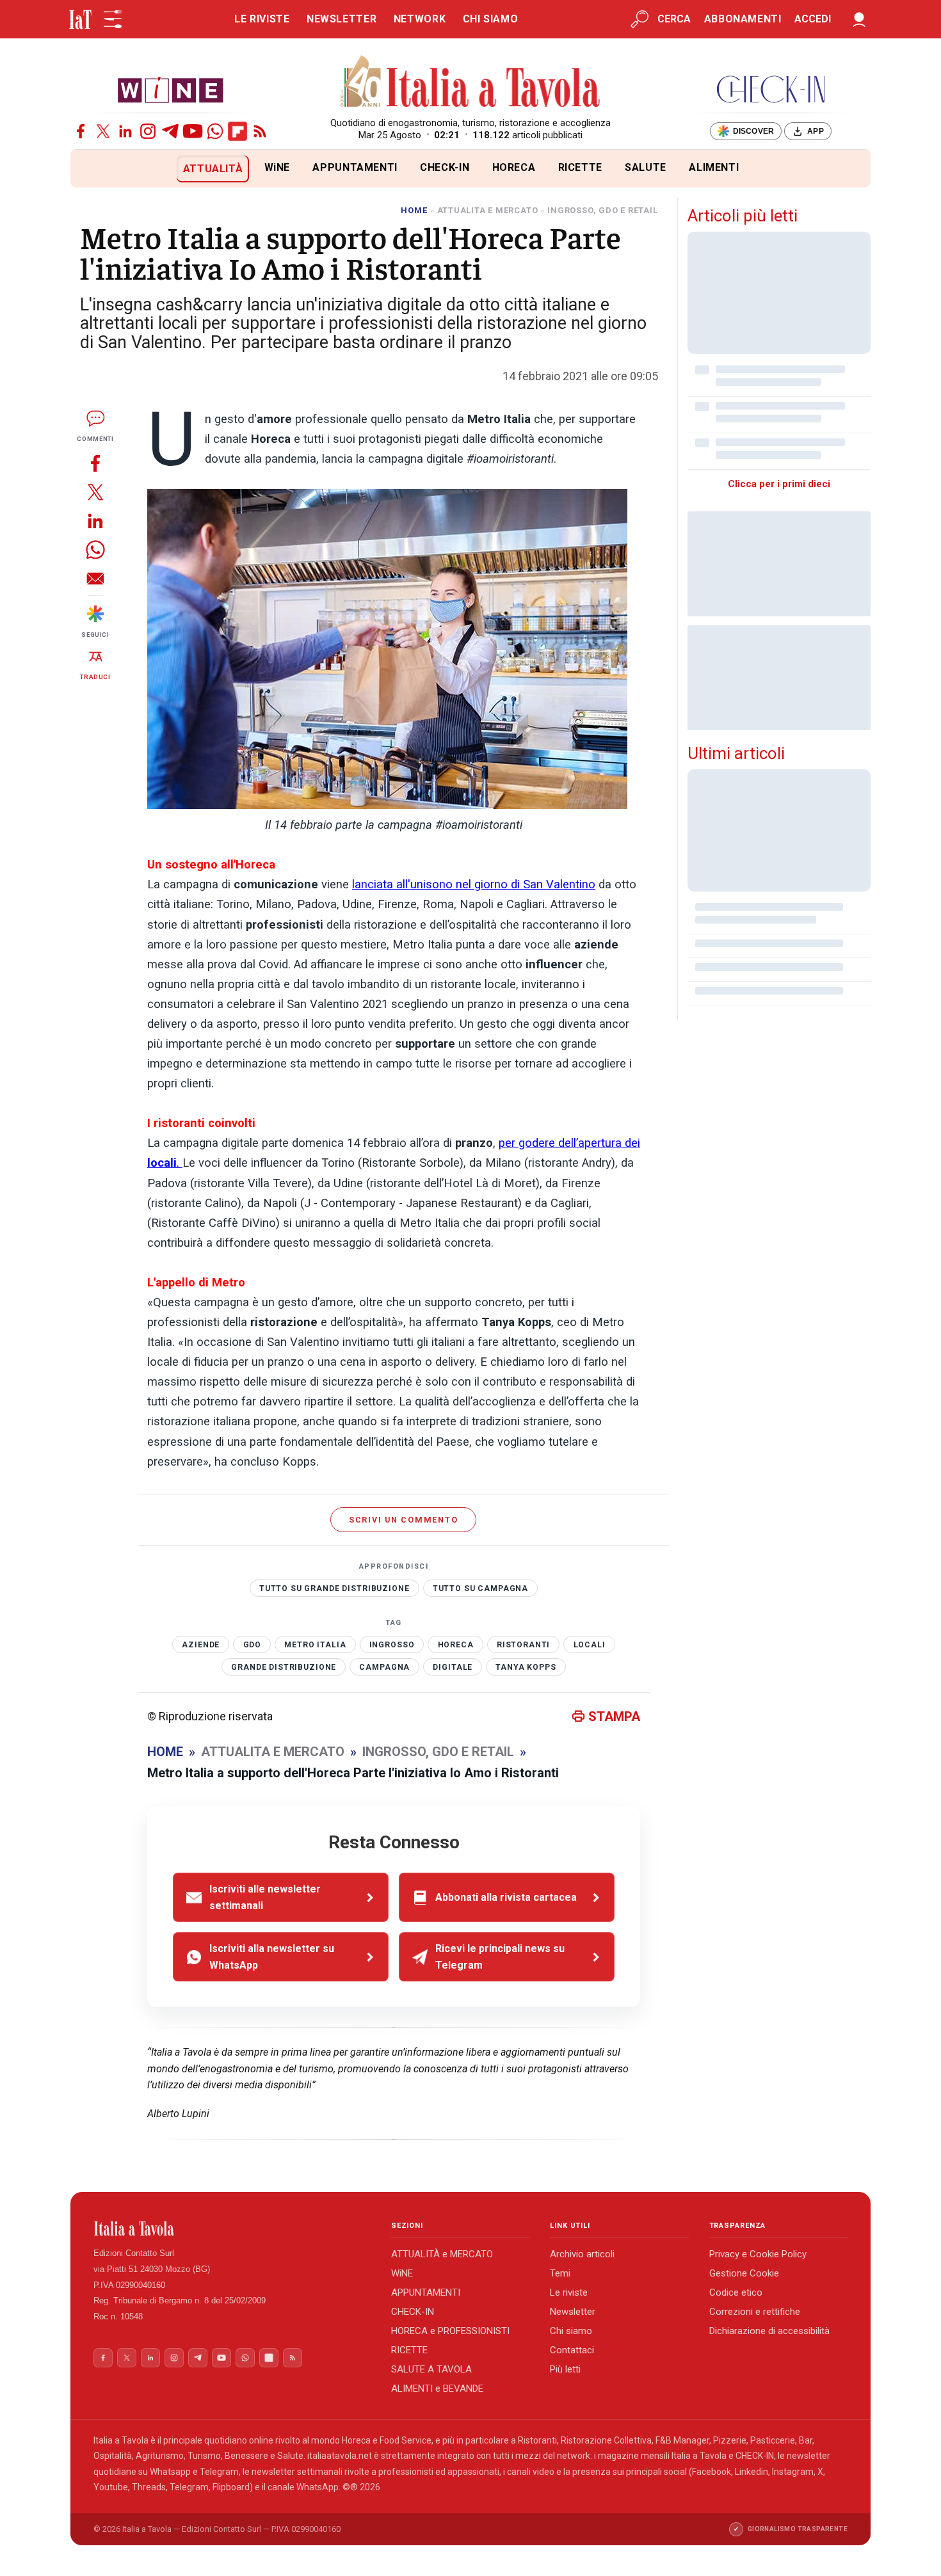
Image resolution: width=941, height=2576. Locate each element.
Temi (560, 2273)
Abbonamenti (743, 19)
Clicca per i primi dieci (779, 484)
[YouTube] (193, 131)
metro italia (315, 1645)
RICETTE (580, 167)
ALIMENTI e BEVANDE (437, 2388)
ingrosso (392, 1645)
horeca (456, 1645)
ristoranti (524, 1645)
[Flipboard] (237, 131)
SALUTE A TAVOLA (431, 2369)
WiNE (277, 167)
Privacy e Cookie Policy (758, 2254)
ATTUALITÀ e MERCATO (442, 2254)
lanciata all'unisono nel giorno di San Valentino (474, 884)
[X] (103, 131)
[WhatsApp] (215, 131)
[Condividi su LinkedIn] (95, 521)
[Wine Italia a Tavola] (170, 89)
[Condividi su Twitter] (95, 492)
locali (590, 1645)
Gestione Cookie (744, 2273)
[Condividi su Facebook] (95, 463)
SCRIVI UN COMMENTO (404, 1520)
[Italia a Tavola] (471, 83)
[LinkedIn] (125, 131)
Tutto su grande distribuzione (334, 1588)
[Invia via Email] (95, 578)
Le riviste (569, 2292)
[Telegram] (170, 131)
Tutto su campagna (480, 1588)
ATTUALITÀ (213, 169)
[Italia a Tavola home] (232, 2228)
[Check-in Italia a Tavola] (771, 89)
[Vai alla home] (92, 169)
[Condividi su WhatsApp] (95, 549)
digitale (453, 1667)
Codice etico (736, 2292)
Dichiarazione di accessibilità (769, 2331)
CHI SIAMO (491, 19)
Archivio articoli (582, 2254)
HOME (414, 210)
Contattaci (572, 2350)
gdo (253, 1645)
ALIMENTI (714, 167)
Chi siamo (571, 2331)
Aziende (201, 1645)
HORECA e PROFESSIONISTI (450, 2331)
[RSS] (260, 131)
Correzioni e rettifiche (755, 2312)
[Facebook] (81, 131)
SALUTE (646, 167)
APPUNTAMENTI (355, 167)
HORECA (514, 167)
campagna (384, 1667)
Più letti (565, 2369)
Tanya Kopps (526, 1667)
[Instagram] (148, 131)
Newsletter (573, 2312)
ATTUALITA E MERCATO (488, 210)
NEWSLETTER (342, 19)
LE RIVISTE (262, 19)
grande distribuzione (284, 1667)
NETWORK (420, 19)
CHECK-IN (445, 167)
